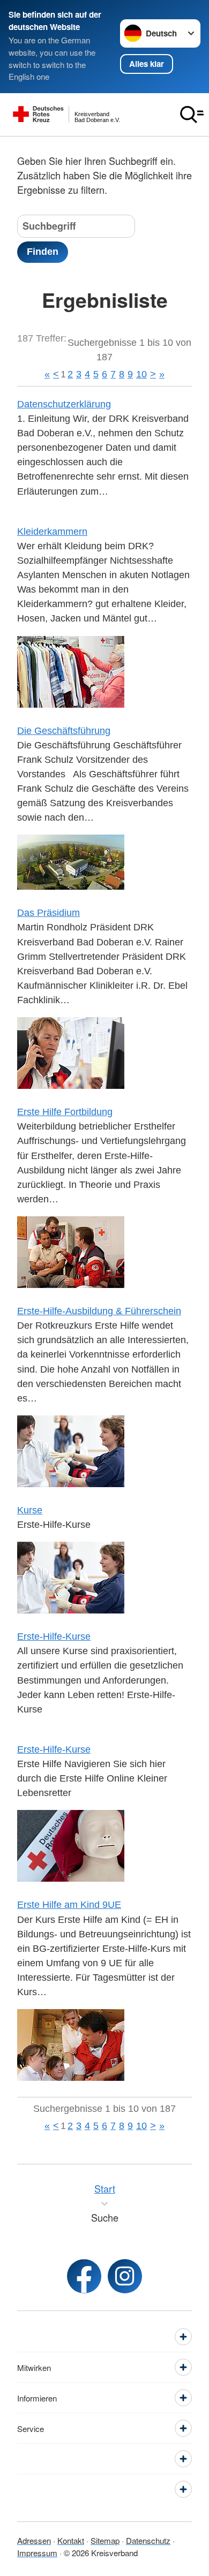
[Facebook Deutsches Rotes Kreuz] (84, 2276)
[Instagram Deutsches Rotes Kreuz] (125, 2276)
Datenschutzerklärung (64, 404)
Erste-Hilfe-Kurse (54, 1636)
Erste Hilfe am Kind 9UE (69, 1905)
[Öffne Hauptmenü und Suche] (192, 115)
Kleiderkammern (52, 532)
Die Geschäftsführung (64, 731)
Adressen (34, 2540)
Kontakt (71, 2540)
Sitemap (105, 2540)
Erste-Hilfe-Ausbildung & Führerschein (99, 1311)
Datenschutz (148, 2540)
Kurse (30, 1510)
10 (141, 374)
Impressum (37, 2553)
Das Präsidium (48, 913)
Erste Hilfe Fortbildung (65, 1112)
